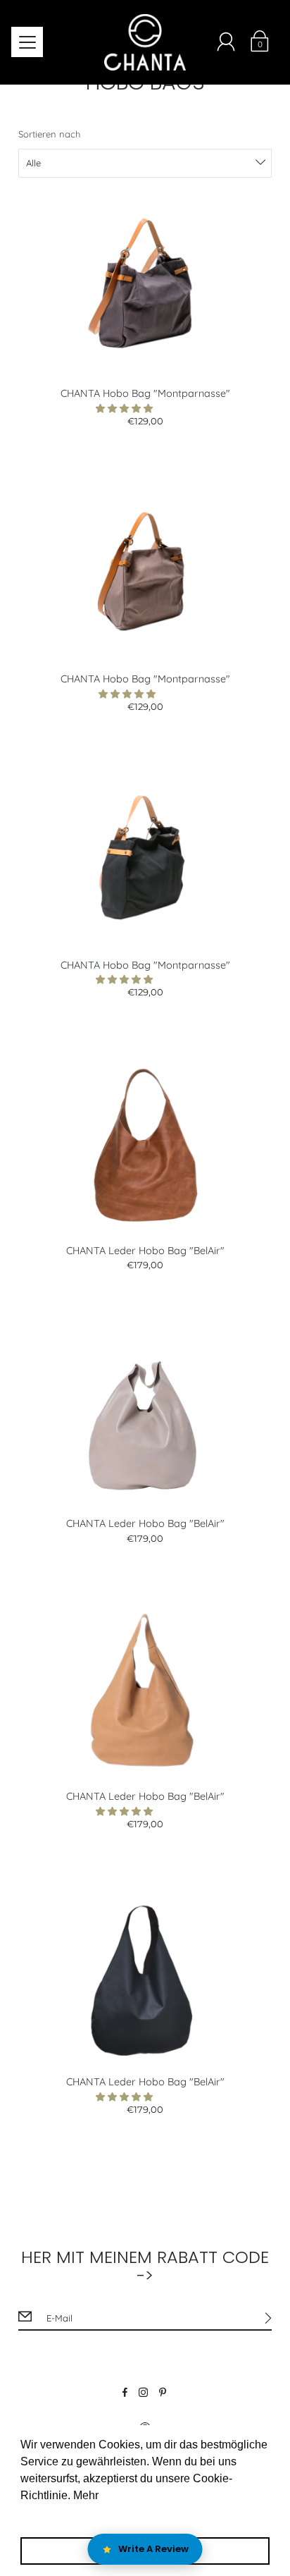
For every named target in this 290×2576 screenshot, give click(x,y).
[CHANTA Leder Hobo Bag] (145, 1146)
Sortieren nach (49, 134)
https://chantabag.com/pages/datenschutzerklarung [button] (149, 2514)
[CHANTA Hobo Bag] (145, 288)
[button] (126, 408)
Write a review (153, 2549)
